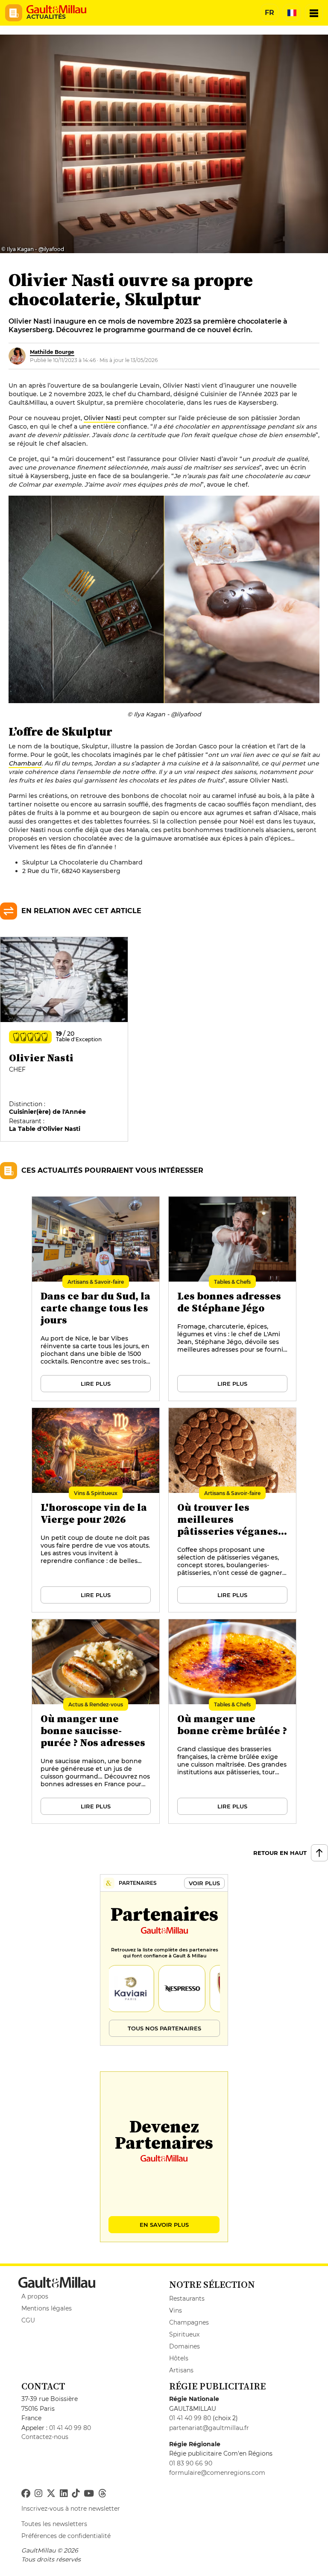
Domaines (184, 2346)
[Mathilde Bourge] (17, 356)
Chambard (25, 763)
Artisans (181, 2370)
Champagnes (189, 2322)
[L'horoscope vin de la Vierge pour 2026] (96, 1510)
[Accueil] (56, 9)
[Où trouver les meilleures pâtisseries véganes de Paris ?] (233, 1510)
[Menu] (314, 13)
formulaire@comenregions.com (217, 2473)
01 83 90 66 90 (191, 2463)
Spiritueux (184, 2334)
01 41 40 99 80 (70, 2428)
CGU (28, 2320)
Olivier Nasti (102, 418)
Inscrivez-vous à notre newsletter (71, 2509)
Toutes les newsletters (54, 2524)
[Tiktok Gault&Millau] (76, 2494)
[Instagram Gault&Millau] (38, 2494)
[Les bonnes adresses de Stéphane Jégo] (233, 1299)
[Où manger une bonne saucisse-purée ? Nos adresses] (96, 1722)
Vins (176, 2310)
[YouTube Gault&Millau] (89, 2494)
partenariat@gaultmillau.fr (209, 2428)
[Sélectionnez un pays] (292, 13)
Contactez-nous (45, 2437)
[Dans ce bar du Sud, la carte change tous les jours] (96, 1299)
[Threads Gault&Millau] (102, 2494)
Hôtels (179, 2358)
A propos (35, 2296)
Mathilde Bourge (52, 352)
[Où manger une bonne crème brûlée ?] (233, 1722)
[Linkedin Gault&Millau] (64, 2494)
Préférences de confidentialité (66, 2536)
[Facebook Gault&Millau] (26, 2494)
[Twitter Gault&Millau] (51, 2494)
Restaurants (187, 2299)
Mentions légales (47, 2308)
